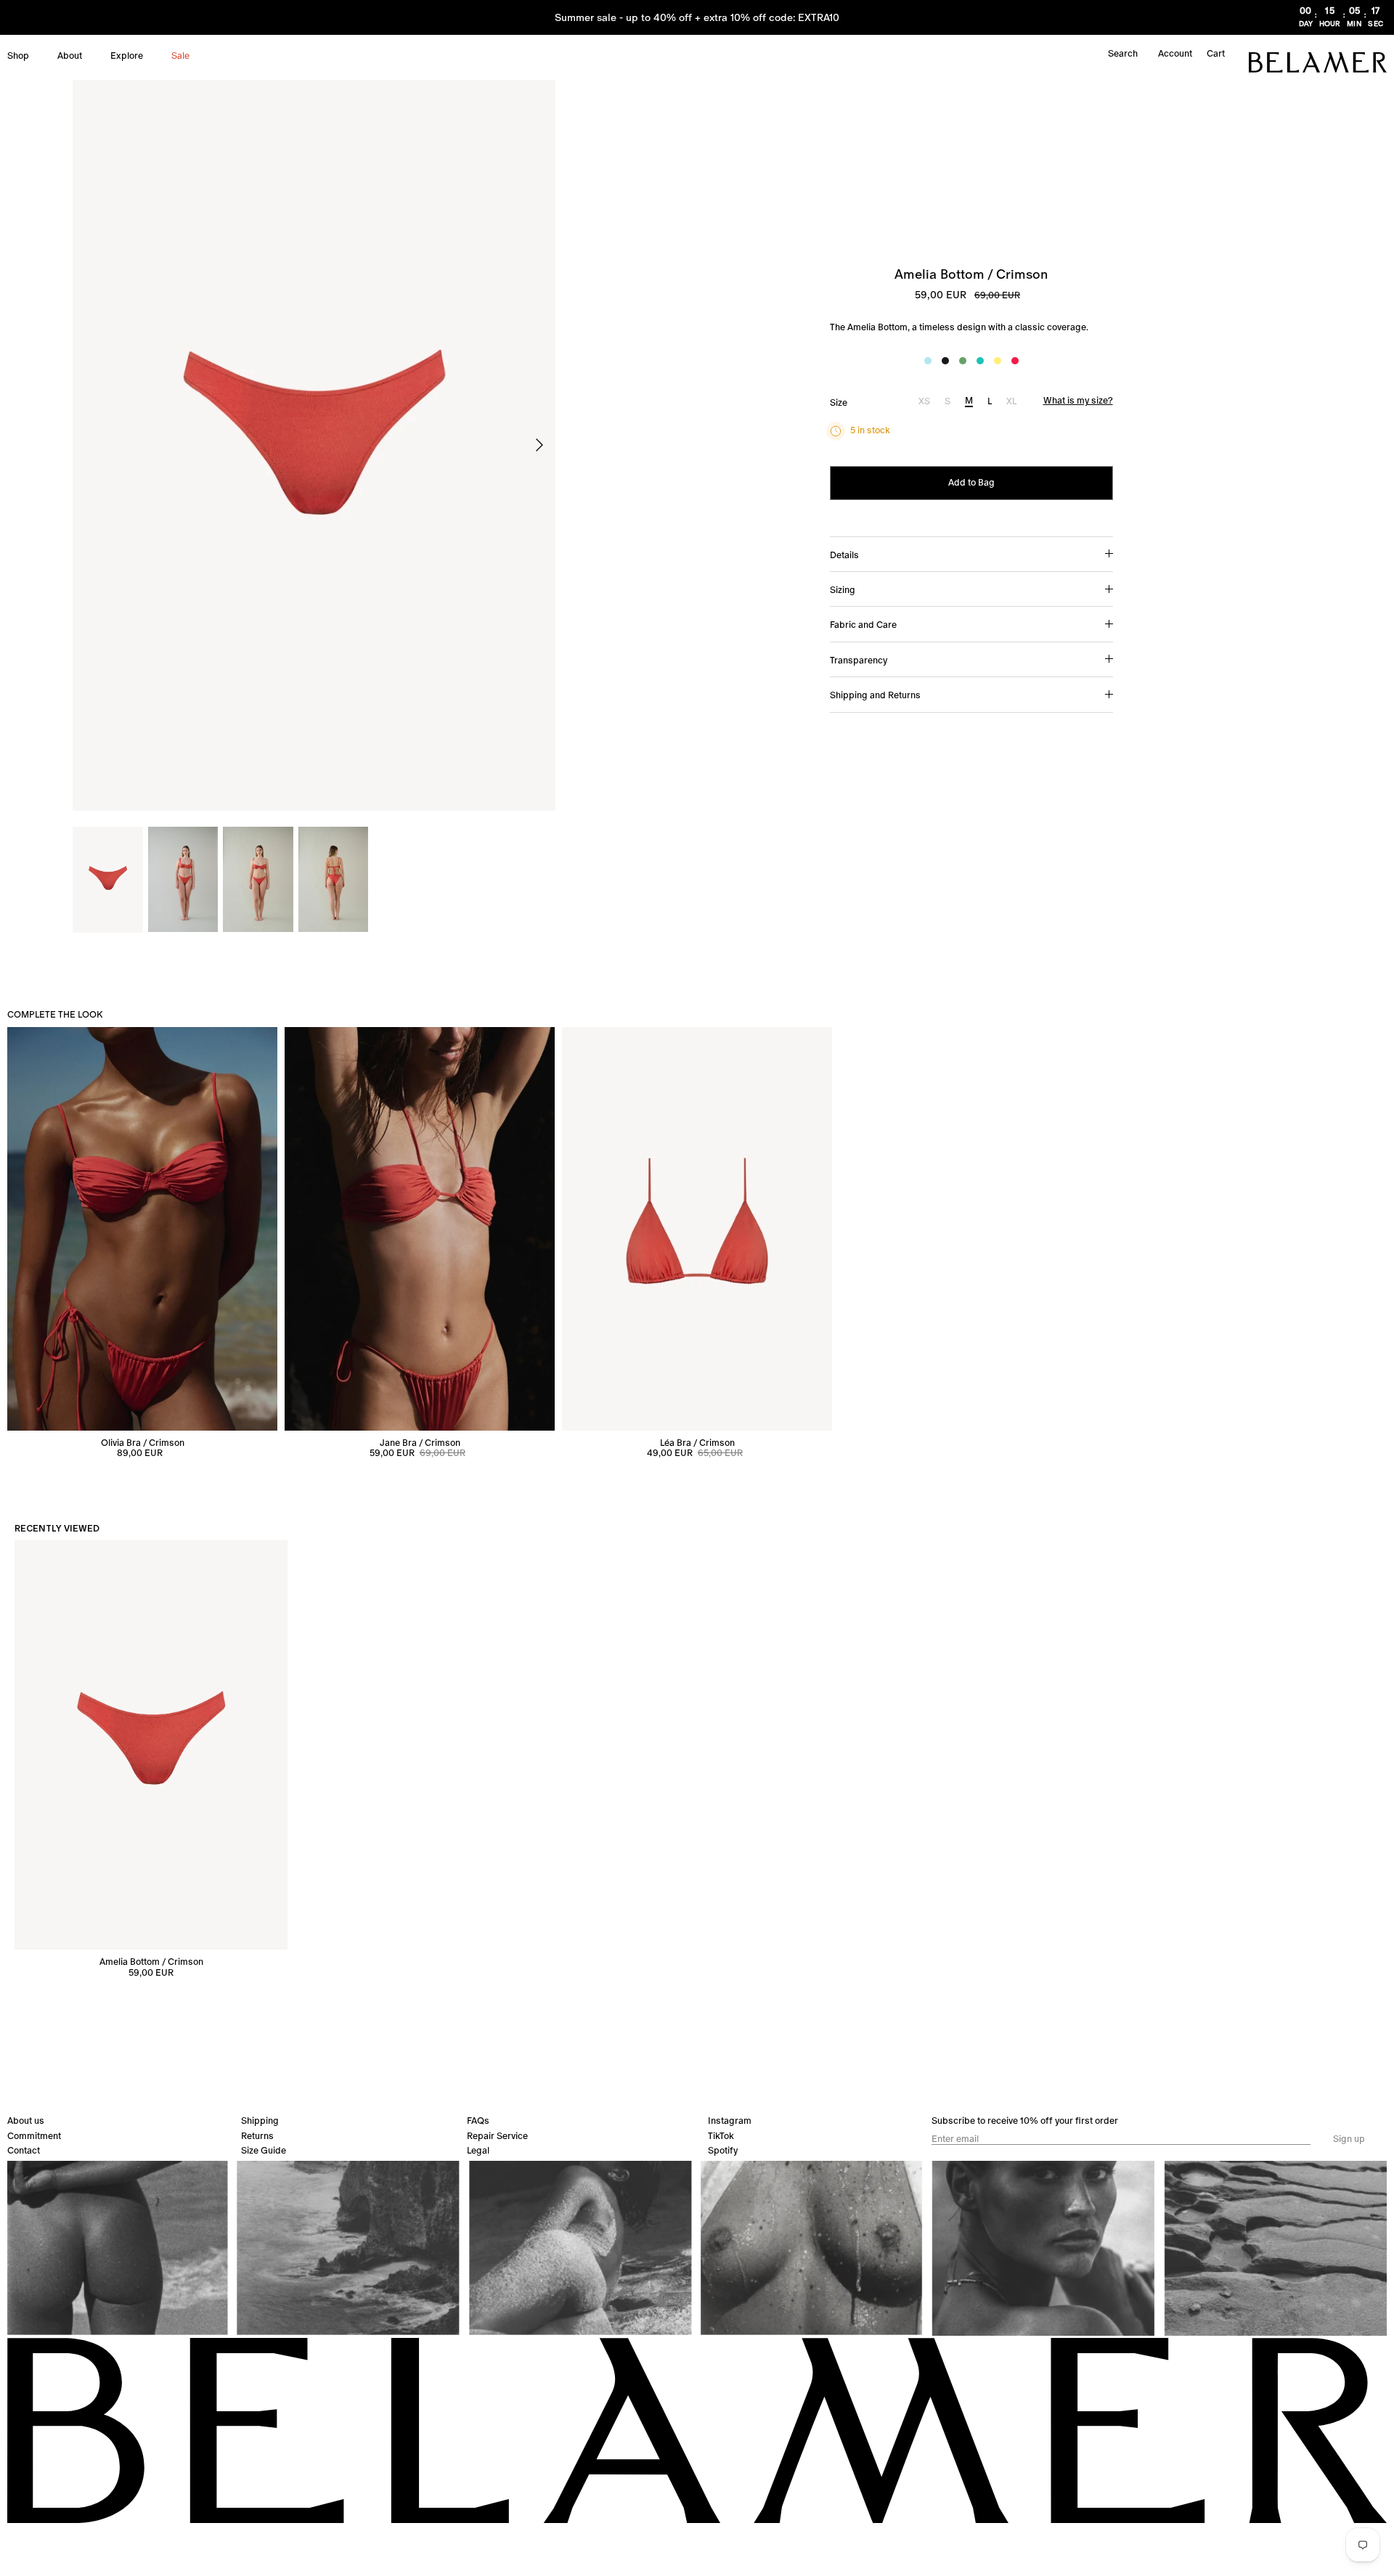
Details (844, 555)
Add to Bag (971, 482)
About (70, 56)
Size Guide (264, 2150)
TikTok (721, 2136)
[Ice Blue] (928, 361)
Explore (127, 56)
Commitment (34, 2136)
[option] (314, 446)
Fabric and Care (863, 625)
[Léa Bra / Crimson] (697, 1228)
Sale (180, 56)
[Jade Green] (963, 361)
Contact (24, 2150)
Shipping (260, 2121)
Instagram (730, 2121)
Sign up (1349, 2139)
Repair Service (497, 2136)
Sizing (843, 590)
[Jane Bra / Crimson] (420, 1228)
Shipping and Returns (875, 695)
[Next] (539, 445)
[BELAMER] (1318, 62)
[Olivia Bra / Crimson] (142, 1228)
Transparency (859, 660)
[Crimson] (1015, 361)
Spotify (723, 2150)
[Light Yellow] (998, 361)
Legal (478, 2150)
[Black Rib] (945, 361)
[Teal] (980, 361)
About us (26, 2121)
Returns (257, 2136)
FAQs (478, 2121)
